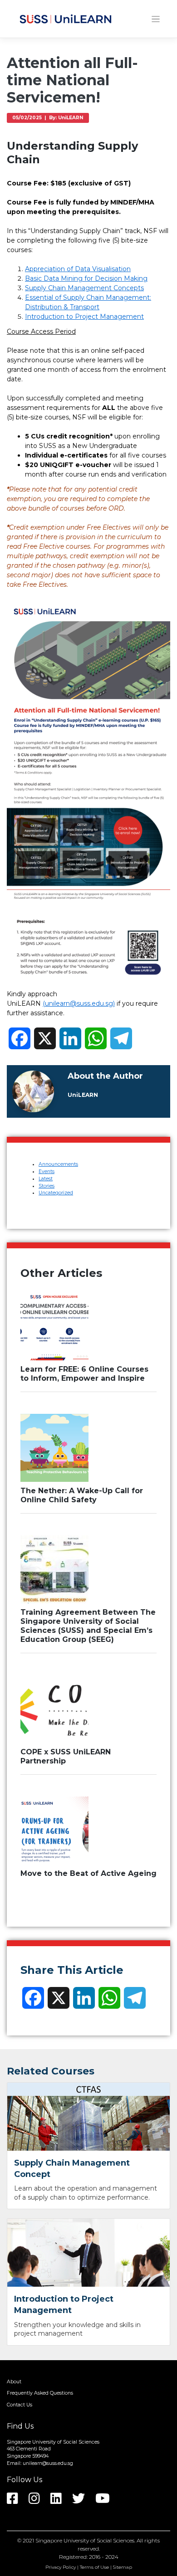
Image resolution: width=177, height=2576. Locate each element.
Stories (47, 1186)
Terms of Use (94, 2567)
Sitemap (123, 2567)
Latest (46, 1179)
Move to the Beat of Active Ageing (88, 1873)
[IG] (39, 2501)
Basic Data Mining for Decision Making (86, 278)
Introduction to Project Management (84, 317)
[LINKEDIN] (61, 2501)
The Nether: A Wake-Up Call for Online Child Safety (82, 1495)
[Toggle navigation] (156, 19)
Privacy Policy (61, 2567)
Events (47, 1171)
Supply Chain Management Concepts (84, 288)
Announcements (58, 1164)
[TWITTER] (83, 2501)
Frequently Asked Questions (40, 2393)
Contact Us (20, 2405)
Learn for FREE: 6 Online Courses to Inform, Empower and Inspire (84, 1374)
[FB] (17, 2501)
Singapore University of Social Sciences (85, 2540)
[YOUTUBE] (107, 2501)
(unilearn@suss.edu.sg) (79, 1003)
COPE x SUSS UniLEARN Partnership (66, 1756)
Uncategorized (56, 1193)
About (14, 2382)
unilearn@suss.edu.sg (48, 2463)
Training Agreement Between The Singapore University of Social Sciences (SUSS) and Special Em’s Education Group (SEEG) (88, 1626)
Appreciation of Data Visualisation (78, 269)
